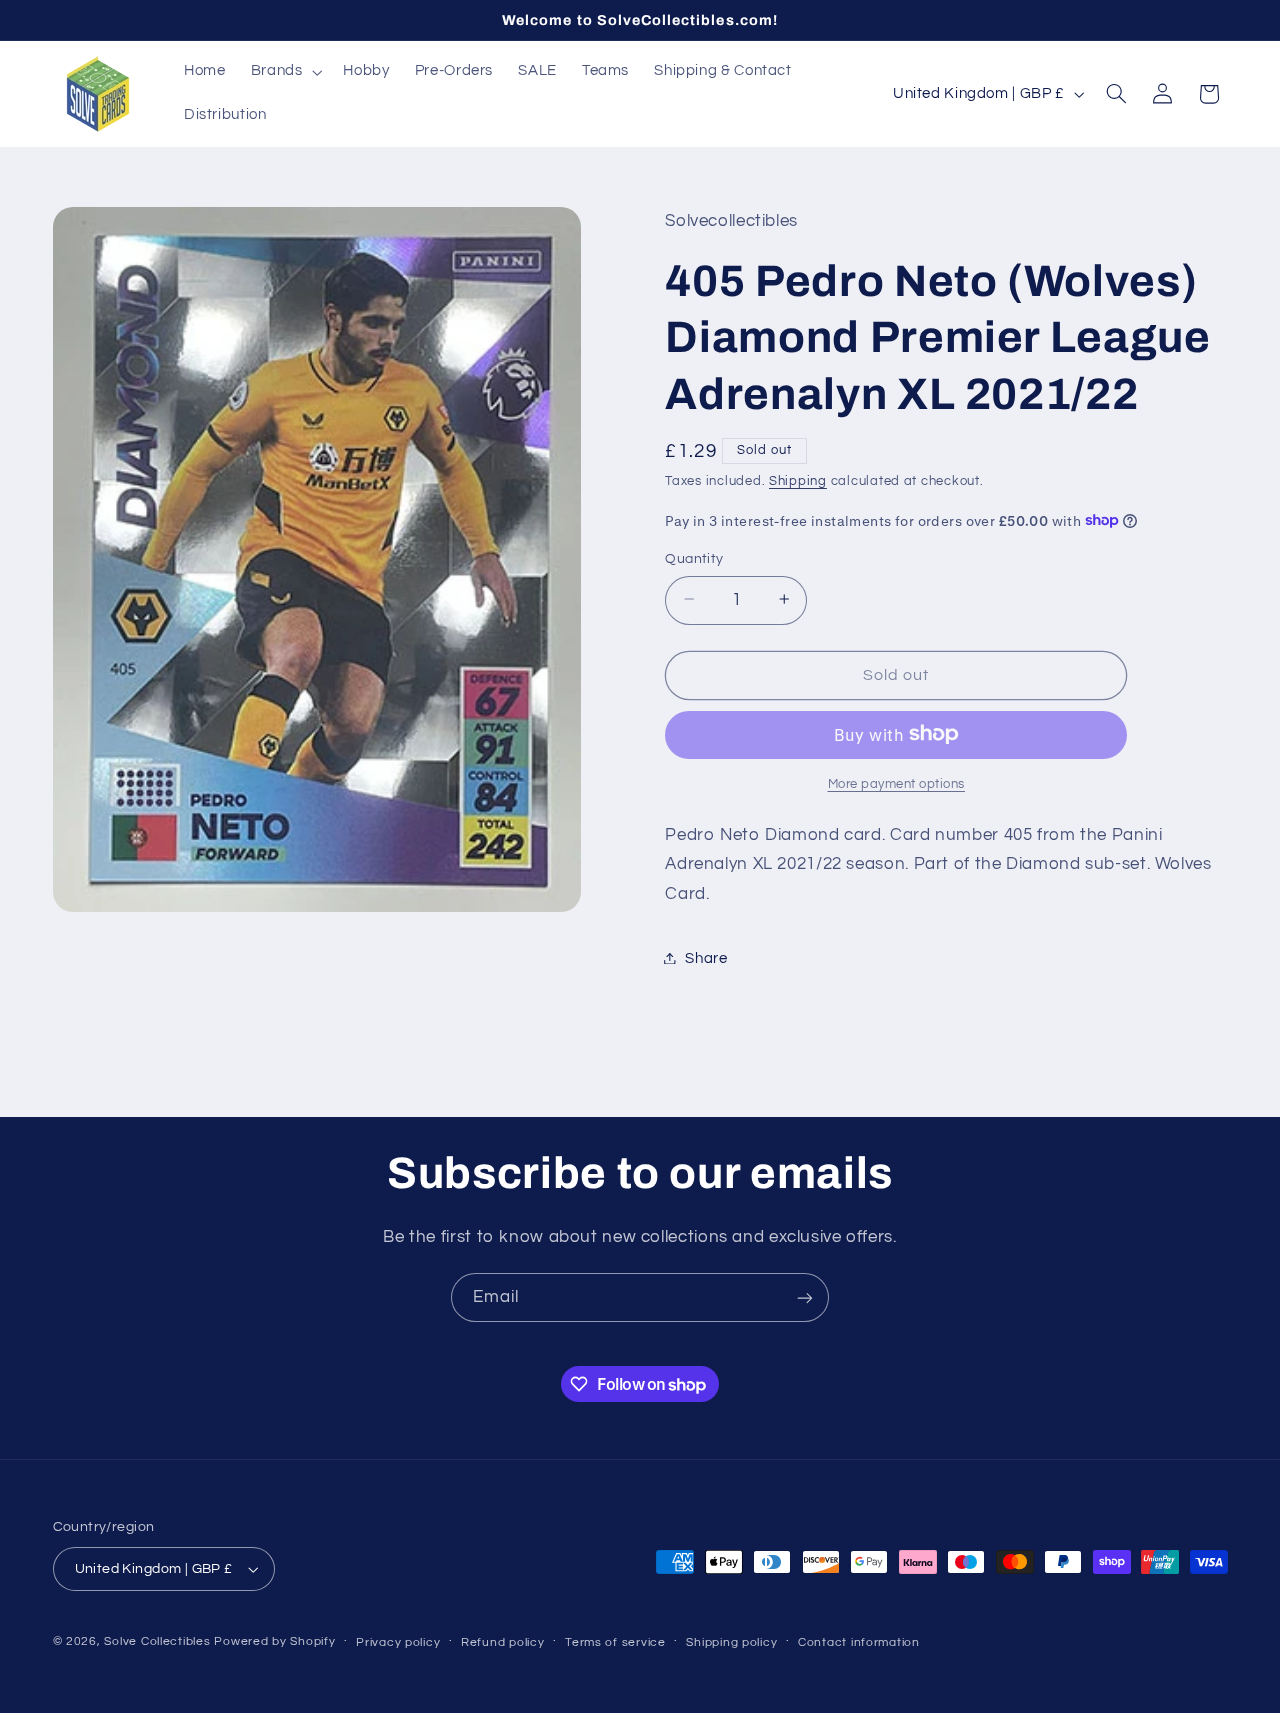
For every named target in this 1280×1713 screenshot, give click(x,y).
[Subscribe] (805, 1297)
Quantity (694, 558)
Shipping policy (731, 1642)
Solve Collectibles (157, 1641)
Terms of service (615, 1642)
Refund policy (503, 1642)
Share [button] (706, 957)
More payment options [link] (897, 783)
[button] (284, 72)
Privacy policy (398, 1642)
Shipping (798, 481)
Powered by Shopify (274, 1641)
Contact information (859, 1642)
